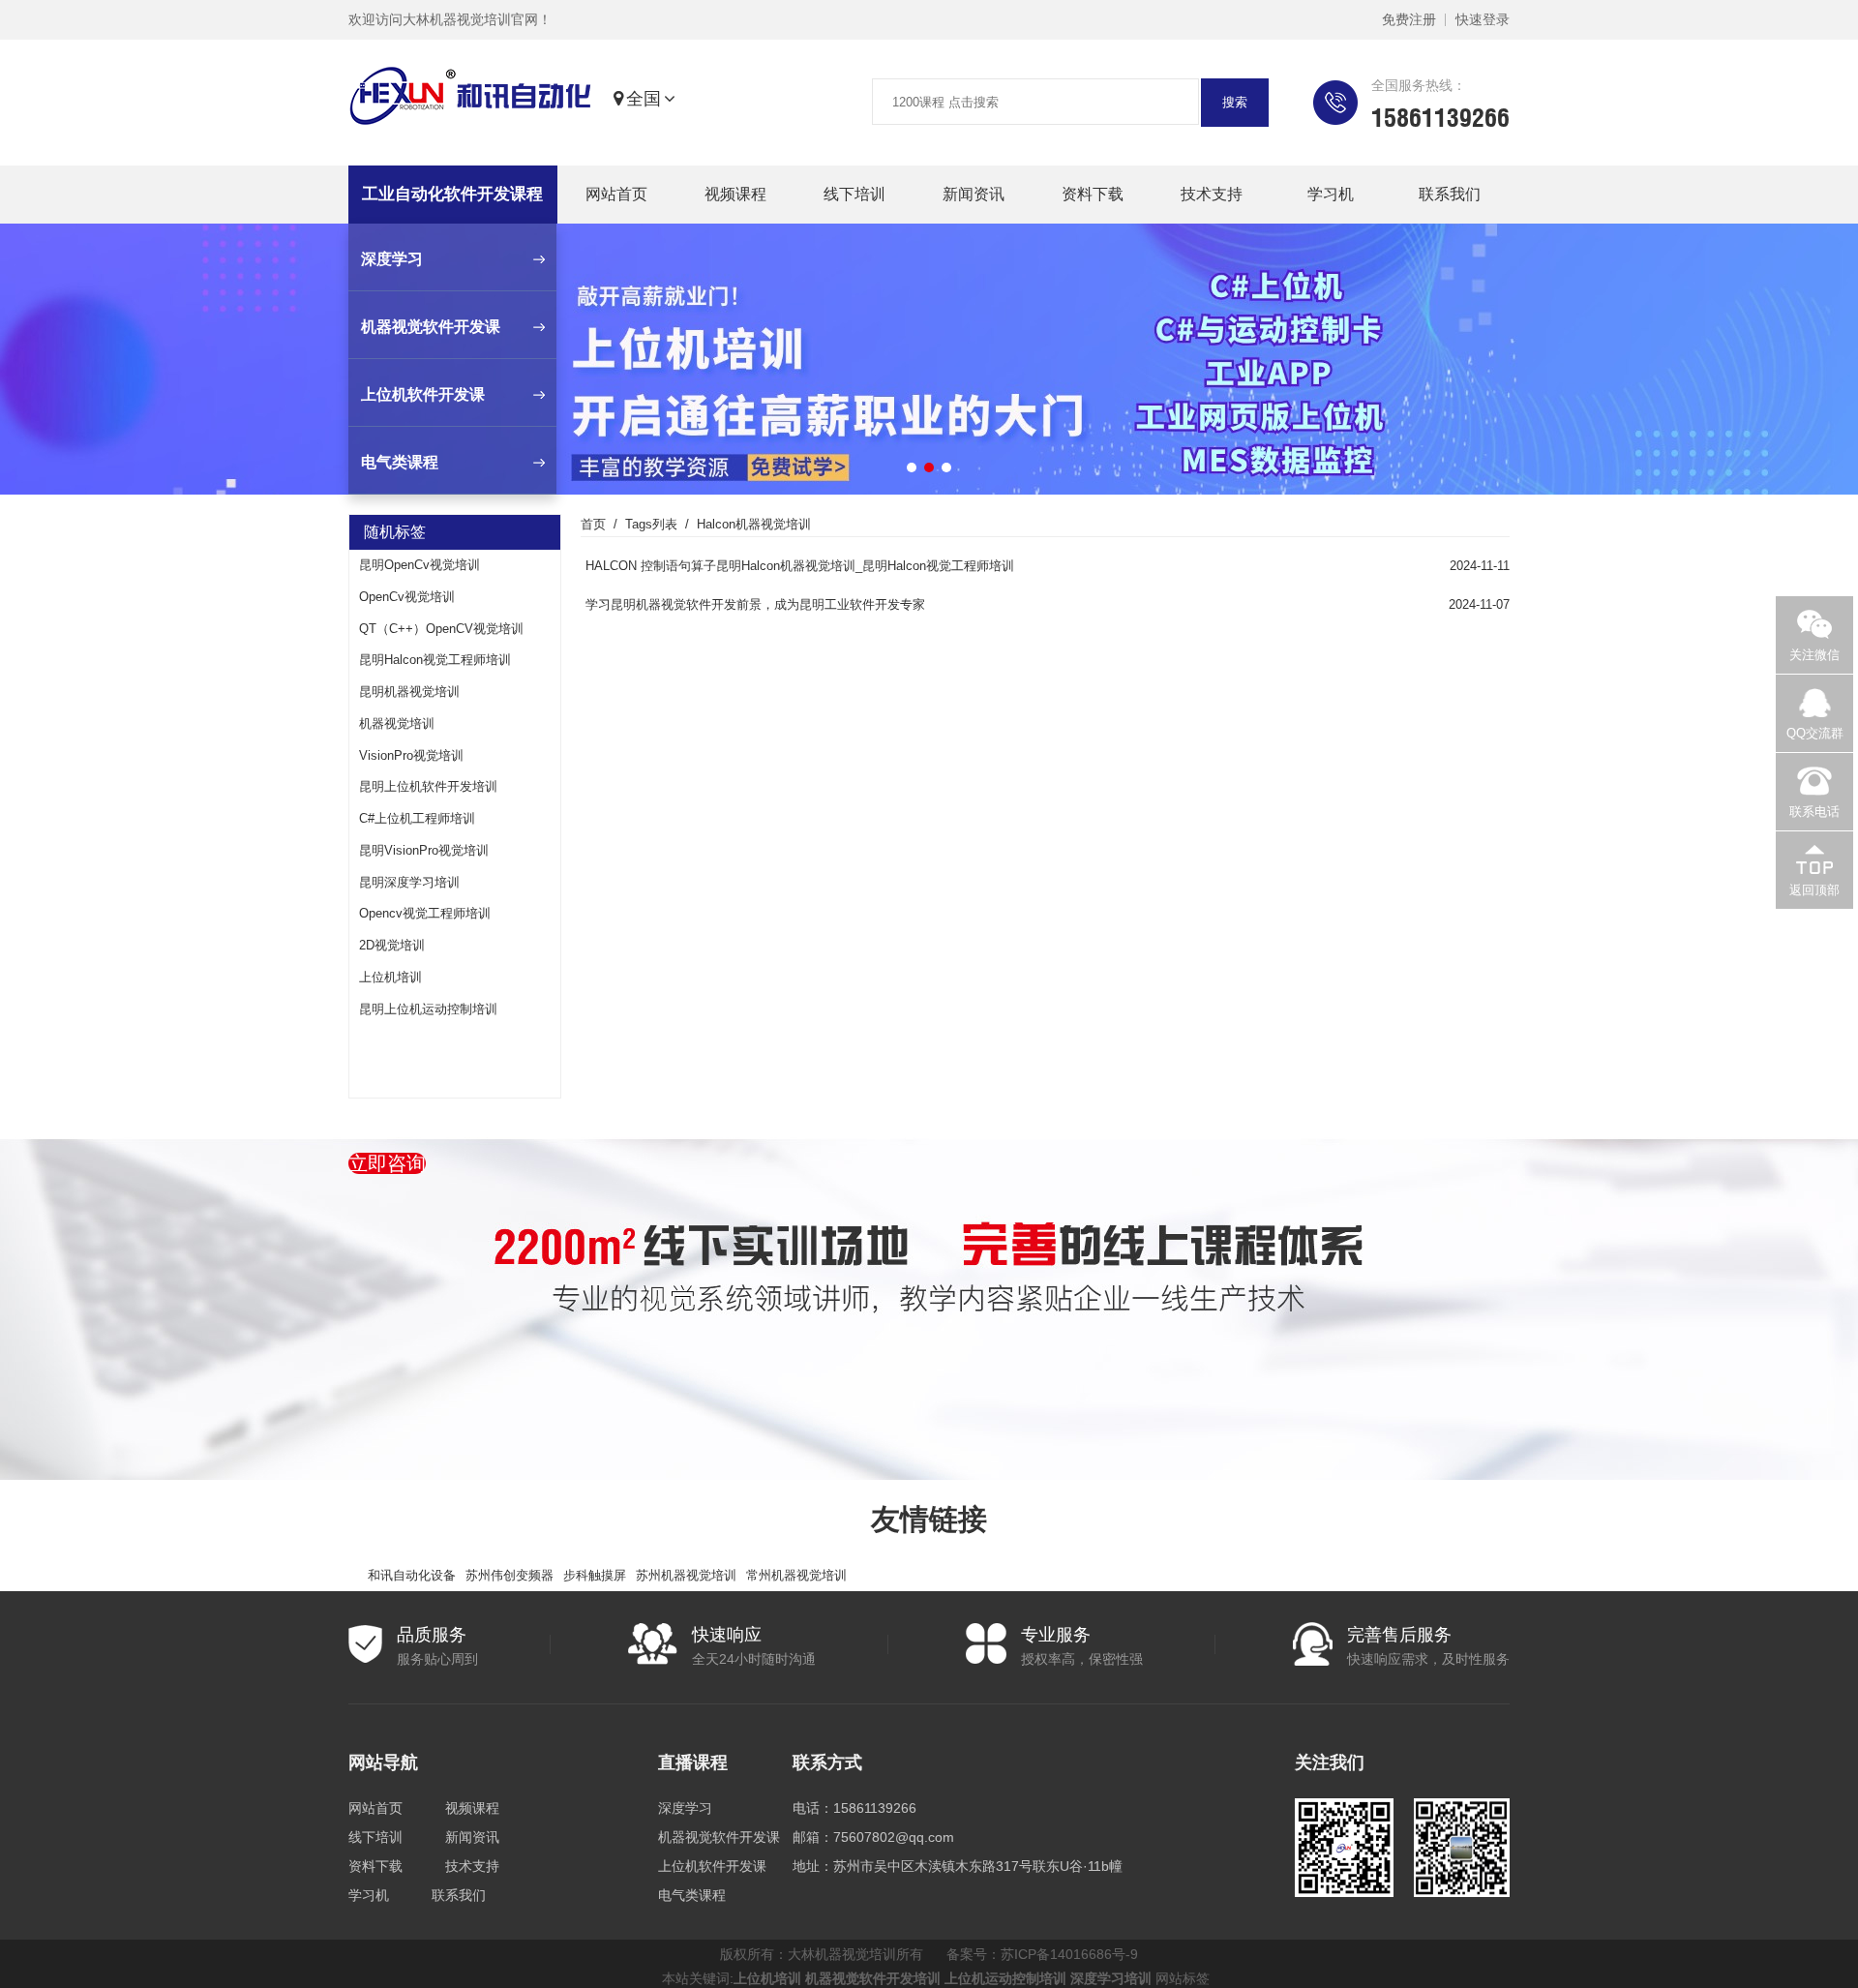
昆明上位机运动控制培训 (428, 1009)
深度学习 (685, 1808)
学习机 (1331, 194)
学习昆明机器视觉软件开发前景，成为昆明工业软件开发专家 (755, 604)
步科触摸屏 (595, 1575)
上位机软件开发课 (712, 1866)
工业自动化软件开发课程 (452, 194)
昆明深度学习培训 (409, 882)
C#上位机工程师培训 (417, 818)
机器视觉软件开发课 (719, 1837)
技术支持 (1212, 194)
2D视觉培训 (392, 945)
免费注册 (1409, 19)
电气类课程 (692, 1895)
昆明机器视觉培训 (409, 692)
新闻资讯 (974, 194)
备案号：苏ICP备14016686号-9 (1042, 1954)
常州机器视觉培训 (796, 1575)
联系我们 (1450, 194)
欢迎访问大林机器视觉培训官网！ (450, 19)
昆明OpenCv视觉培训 (420, 565)
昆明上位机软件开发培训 (428, 786)
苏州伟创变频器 (509, 1575)
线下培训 (854, 194)
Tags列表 (651, 524)
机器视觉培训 (397, 723)
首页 (593, 524)
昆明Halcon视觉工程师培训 (435, 660)
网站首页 (616, 194)
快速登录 (1483, 19)
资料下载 (1093, 194)
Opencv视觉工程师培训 (425, 913)
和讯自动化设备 (412, 1575)
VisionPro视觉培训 (411, 755)
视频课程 (735, 194)
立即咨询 (387, 1163)
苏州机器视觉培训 (686, 1575)
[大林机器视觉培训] (470, 100)
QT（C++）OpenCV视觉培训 (441, 629)
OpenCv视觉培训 (407, 597)
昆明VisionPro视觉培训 (424, 850)
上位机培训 (390, 977)
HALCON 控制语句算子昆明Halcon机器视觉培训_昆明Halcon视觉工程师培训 (800, 566)
